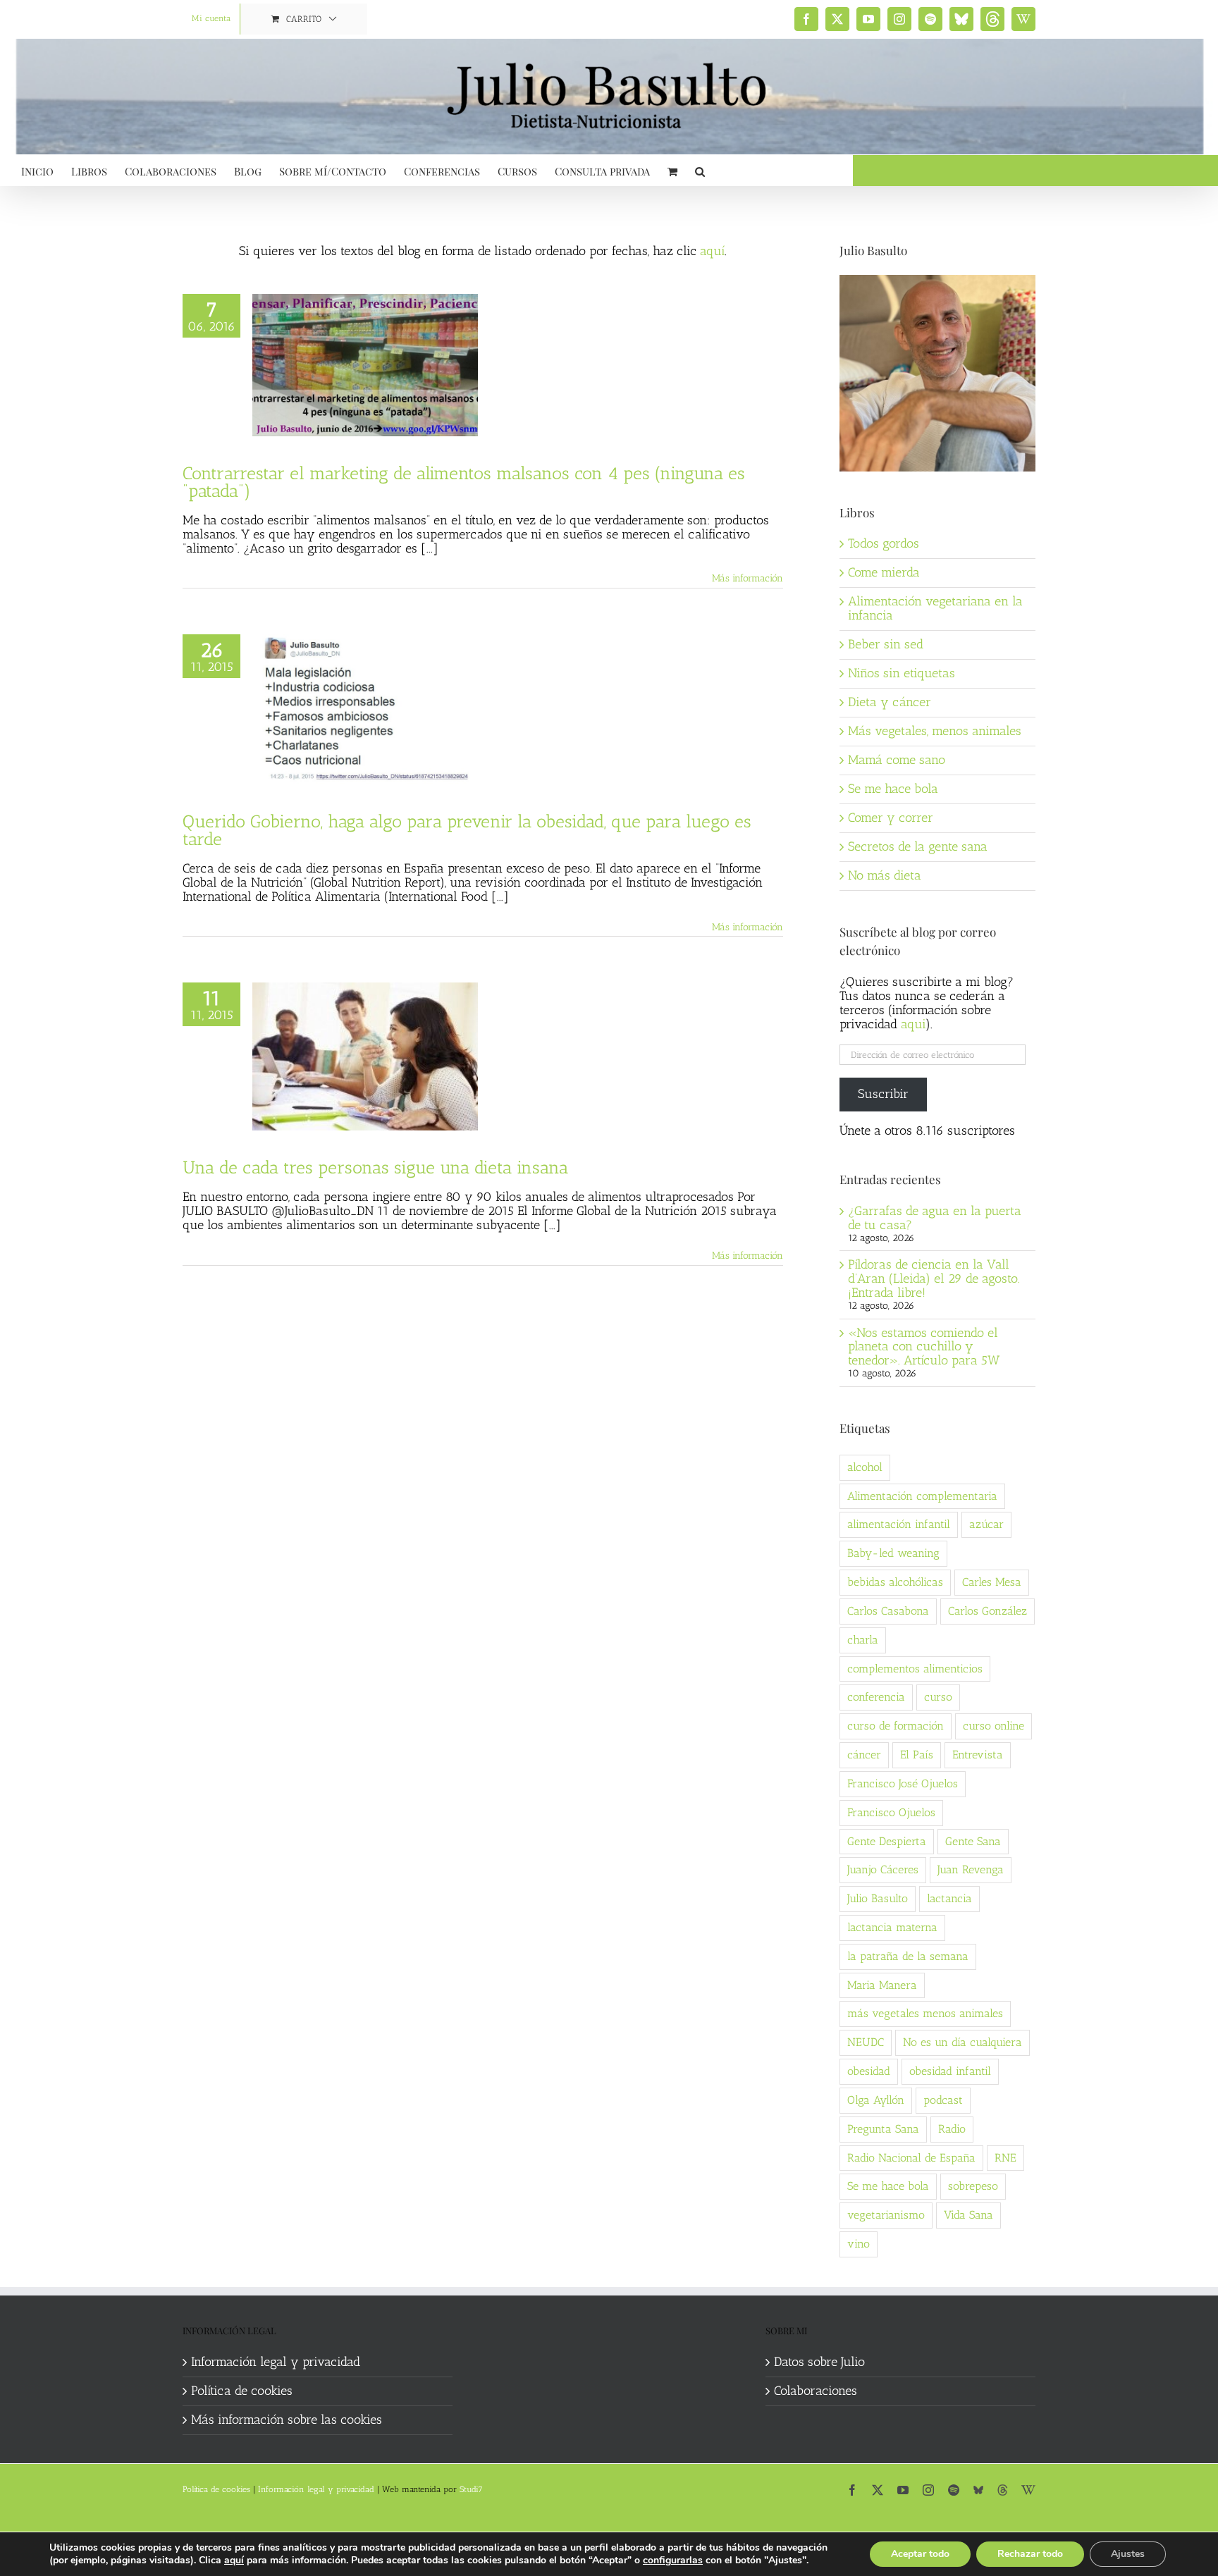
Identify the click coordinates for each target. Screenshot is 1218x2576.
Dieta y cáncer (890, 702)
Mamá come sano (897, 760)
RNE (1005, 2158)
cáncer (864, 1755)
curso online (994, 1726)
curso (938, 1697)
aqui (913, 1024)
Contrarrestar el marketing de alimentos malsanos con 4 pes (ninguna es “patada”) (464, 482)
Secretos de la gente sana (918, 846)
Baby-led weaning (893, 1553)
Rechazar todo (1030, 2554)
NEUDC (866, 2042)
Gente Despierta (887, 1841)
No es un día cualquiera (962, 2042)
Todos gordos (884, 543)
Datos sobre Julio (819, 2362)
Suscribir (883, 1094)
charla (863, 1640)
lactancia (949, 1898)
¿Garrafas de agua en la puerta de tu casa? (935, 1218)
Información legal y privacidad (276, 2362)
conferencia (876, 1697)
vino (859, 2244)
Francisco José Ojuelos (903, 1783)
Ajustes (1128, 2554)
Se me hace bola (893, 789)
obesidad (869, 2071)
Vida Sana (968, 2215)
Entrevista (978, 1755)
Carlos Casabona (888, 1611)
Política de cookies (242, 2391)
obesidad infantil (950, 2071)
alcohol (865, 1467)
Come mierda (884, 572)
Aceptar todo (920, 2554)
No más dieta (885, 875)
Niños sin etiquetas (902, 673)
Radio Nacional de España (911, 2158)
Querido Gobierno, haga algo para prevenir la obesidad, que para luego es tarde (467, 830)
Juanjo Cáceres (883, 1869)
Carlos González (988, 1611)
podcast (943, 2100)
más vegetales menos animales (925, 2013)
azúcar (986, 1524)
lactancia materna (892, 1927)
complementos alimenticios (915, 1669)
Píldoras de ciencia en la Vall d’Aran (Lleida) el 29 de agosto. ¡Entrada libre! (934, 1278)
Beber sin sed (886, 644)
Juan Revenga (971, 1869)
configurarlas (673, 2560)
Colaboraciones (816, 2391)
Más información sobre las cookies (287, 2420)
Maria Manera (882, 1985)
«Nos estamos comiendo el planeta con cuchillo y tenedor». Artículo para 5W (924, 1347)
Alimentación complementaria (922, 1496)
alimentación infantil (899, 1524)
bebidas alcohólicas (895, 1582)
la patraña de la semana (908, 1956)
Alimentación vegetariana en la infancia (935, 608)
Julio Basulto (878, 1898)
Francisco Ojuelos (891, 1812)
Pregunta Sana (883, 2129)
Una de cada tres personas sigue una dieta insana (375, 1167)
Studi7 (471, 2489)
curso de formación (896, 1726)
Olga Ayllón (876, 2100)
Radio (952, 2129)
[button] (700, 170)
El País (917, 1755)
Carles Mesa (992, 1582)
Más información (748, 578)
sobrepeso (973, 2186)
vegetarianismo (886, 2215)
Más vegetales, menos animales (935, 731)
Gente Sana (973, 1841)
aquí (712, 251)
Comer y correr (891, 818)
